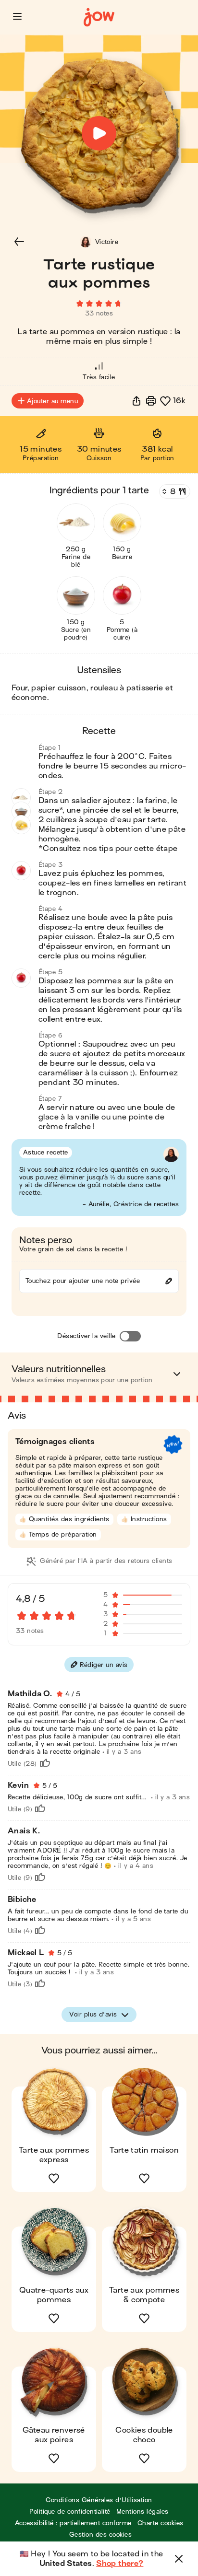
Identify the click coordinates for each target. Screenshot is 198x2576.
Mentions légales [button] (142, 2512)
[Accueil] (99, 17)
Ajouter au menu (52, 401)
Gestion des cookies (100, 2535)
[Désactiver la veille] (130, 1336)
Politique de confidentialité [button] (70, 2512)
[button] (17, 16)
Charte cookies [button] (161, 2523)
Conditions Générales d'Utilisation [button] (99, 2500)
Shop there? (120, 2564)
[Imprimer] (151, 401)
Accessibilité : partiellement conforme (73, 2523)
